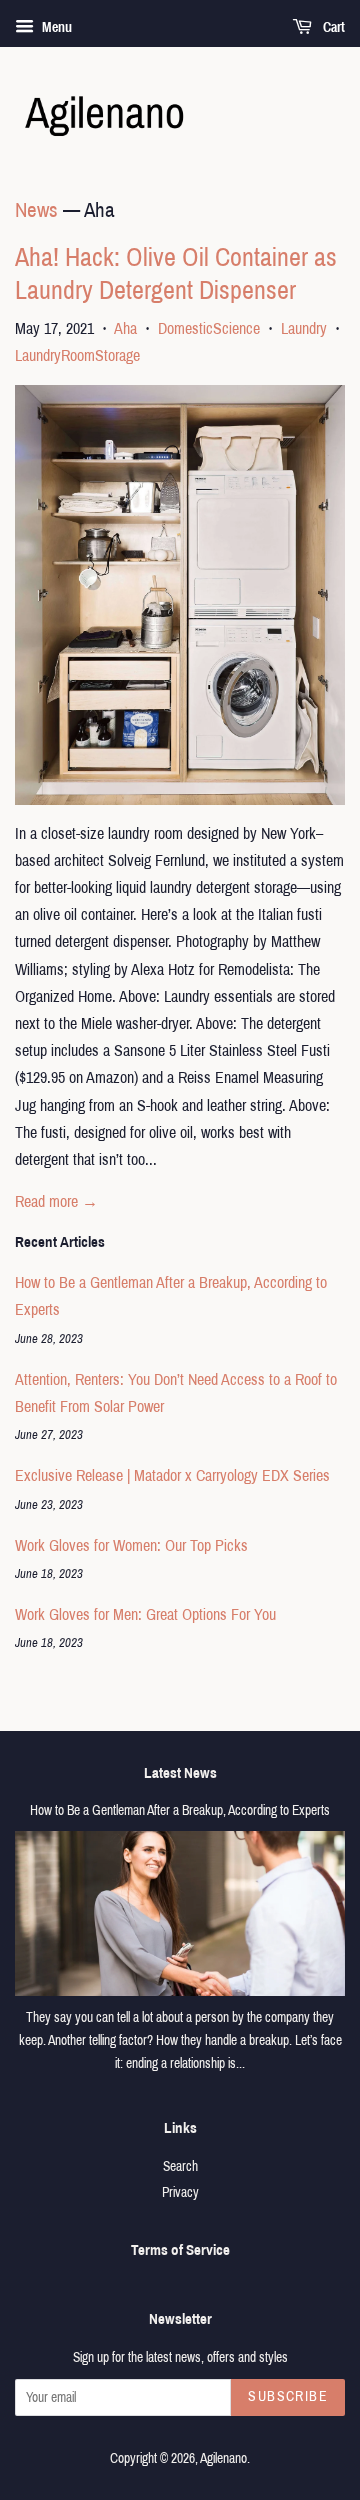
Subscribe (288, 2396)
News (36, 210)
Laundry (304, 328)
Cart (332, 27)
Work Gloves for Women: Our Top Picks (131, 1545)
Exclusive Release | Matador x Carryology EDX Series (172, 1475)
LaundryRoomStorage (77, 355)
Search (180, 2166)
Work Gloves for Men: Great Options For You (145, 1614)
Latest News (180, 1773)
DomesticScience (209, 328)
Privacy (180, 2192)
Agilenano (223, 2458)
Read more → (56, 1201)
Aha (125, 328)
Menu (55, 27)
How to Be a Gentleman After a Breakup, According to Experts (180, 1810)
